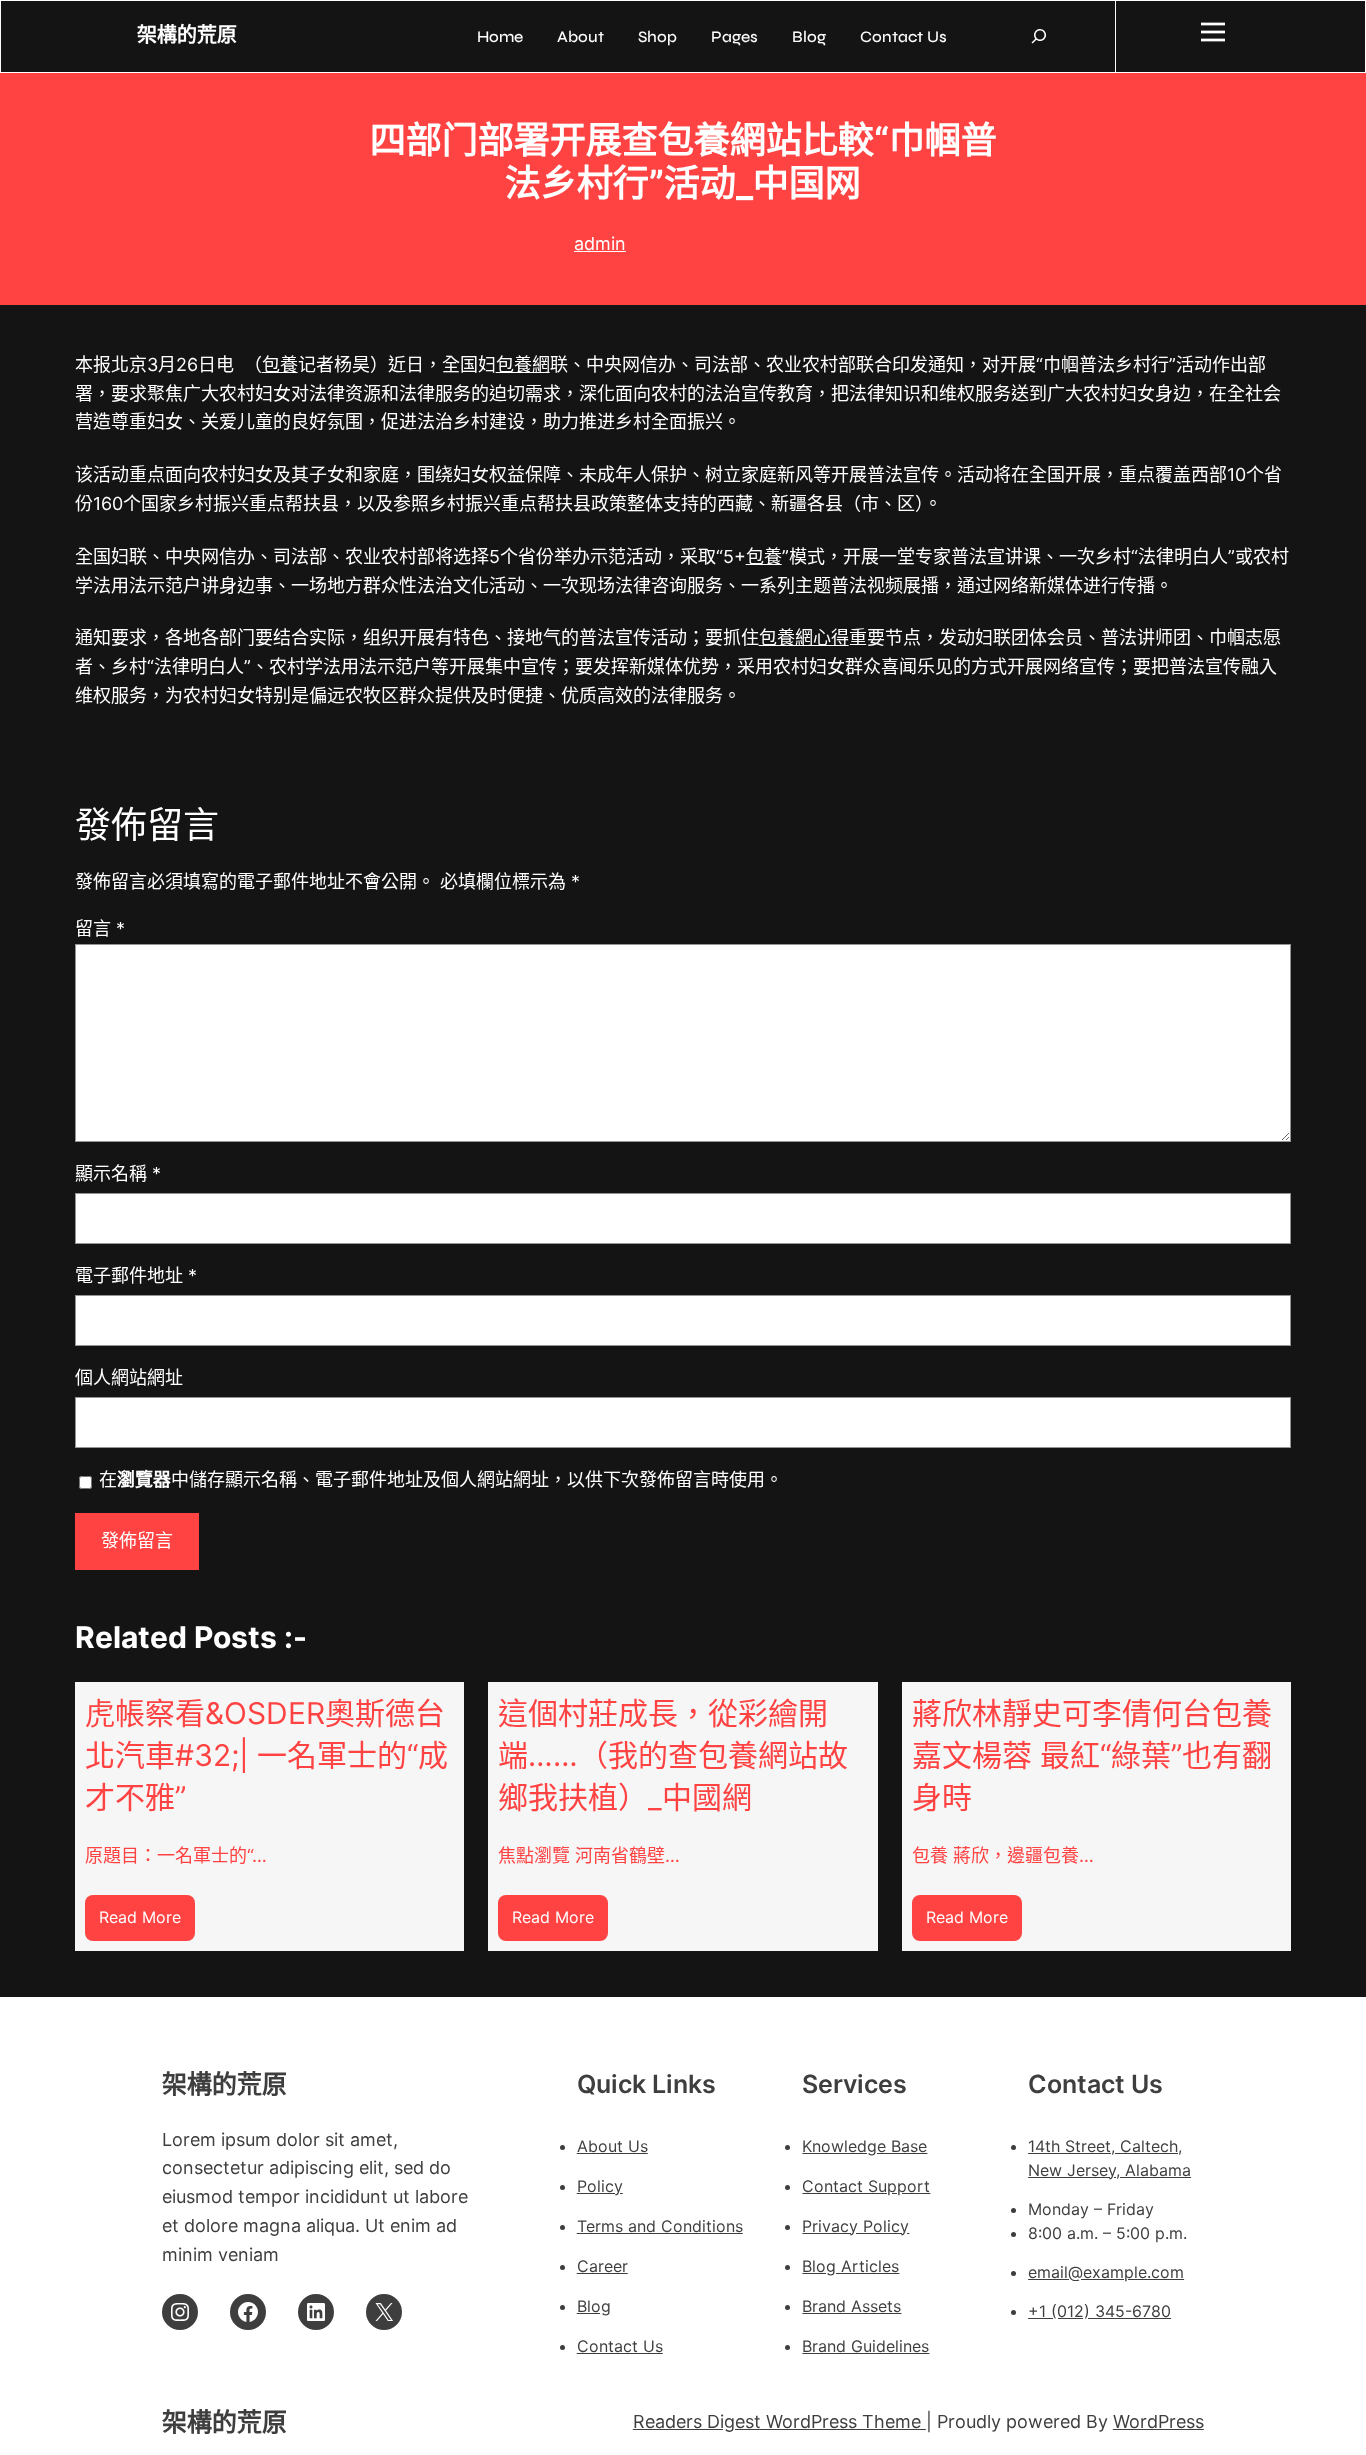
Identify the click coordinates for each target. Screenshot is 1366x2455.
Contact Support (866, 2186)
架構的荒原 (187, 35)
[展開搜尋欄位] (1039, 36)
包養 (280, 364)
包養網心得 (804, 637)
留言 (100, 928)
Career (602, 2266)
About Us (612, 2146)
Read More (147, 1923)
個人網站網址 (129, 1377)
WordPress (1158, 2421)
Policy (600, 2186)
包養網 (523, 364)
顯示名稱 (118, 1173)
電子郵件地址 (136, 1275)
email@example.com (1106, 2272)
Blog (594, 2306)
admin (600, 243)
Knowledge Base (864, 2146)
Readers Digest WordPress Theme (779, 2421)
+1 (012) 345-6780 (1099, 2311)
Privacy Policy (855, 2226)
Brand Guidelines (865, 2346)
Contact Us (620, 2346)
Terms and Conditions (660, 2226)
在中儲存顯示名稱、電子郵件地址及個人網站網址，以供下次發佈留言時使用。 (441, 1479)
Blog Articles (850, 2266)
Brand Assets (851, 2306)
